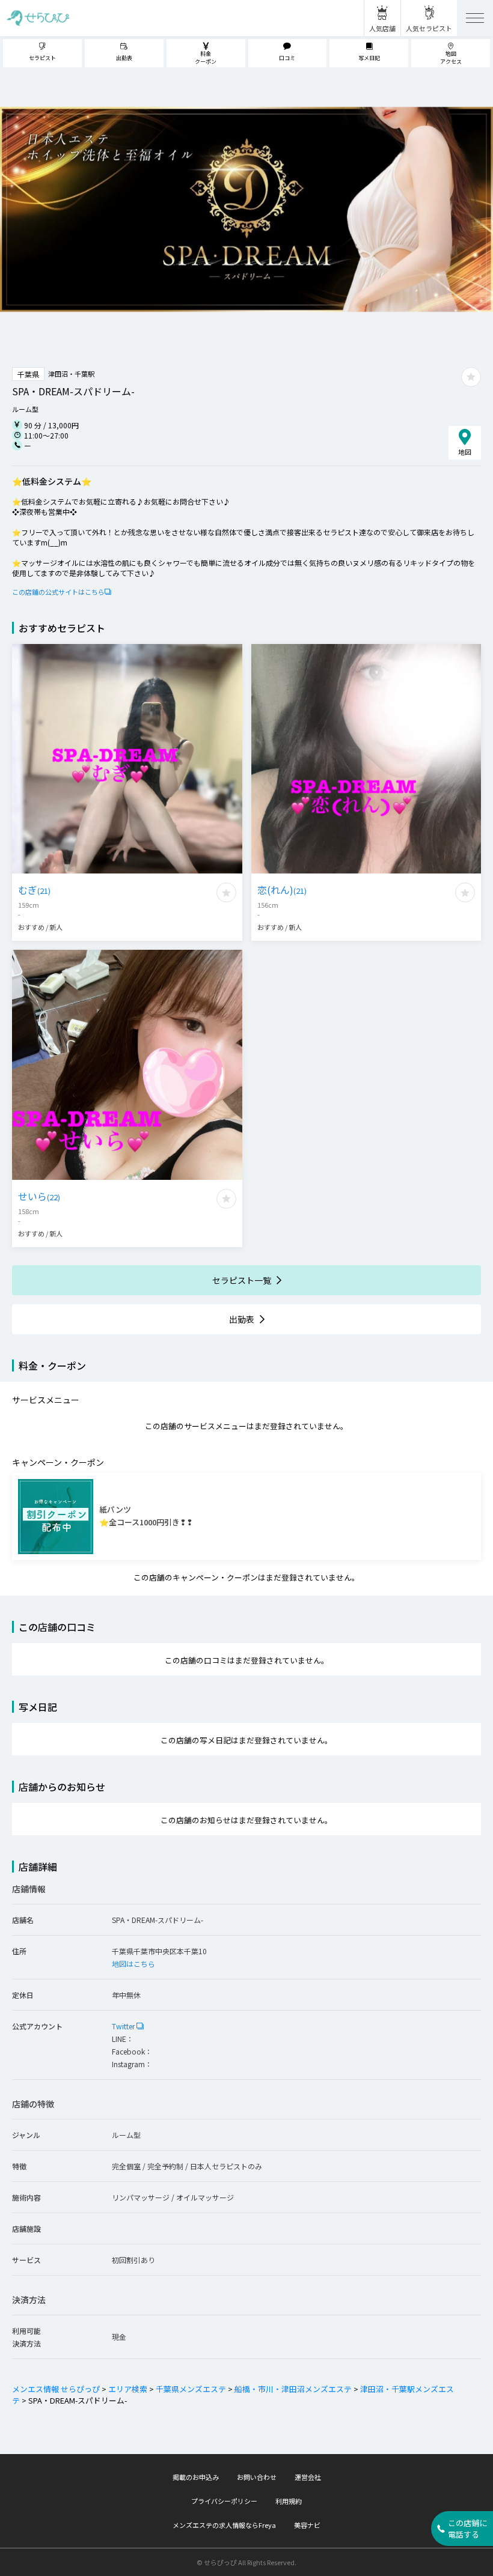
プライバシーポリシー (224, 2501)
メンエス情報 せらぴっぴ (56, 2389)
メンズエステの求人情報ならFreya (224, 2525)
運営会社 (308, 2477)
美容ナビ (307, 2525)
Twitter (124, 2026)
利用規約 (289, 2501)
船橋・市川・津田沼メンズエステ (293, 2389)
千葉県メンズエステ (191, 2389)
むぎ (34, 890)
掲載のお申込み (196, 2477)
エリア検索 (128, 2389)
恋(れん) (282, 890)
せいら (39, 1196)
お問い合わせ (257, 2477)
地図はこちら (133, 1964)
